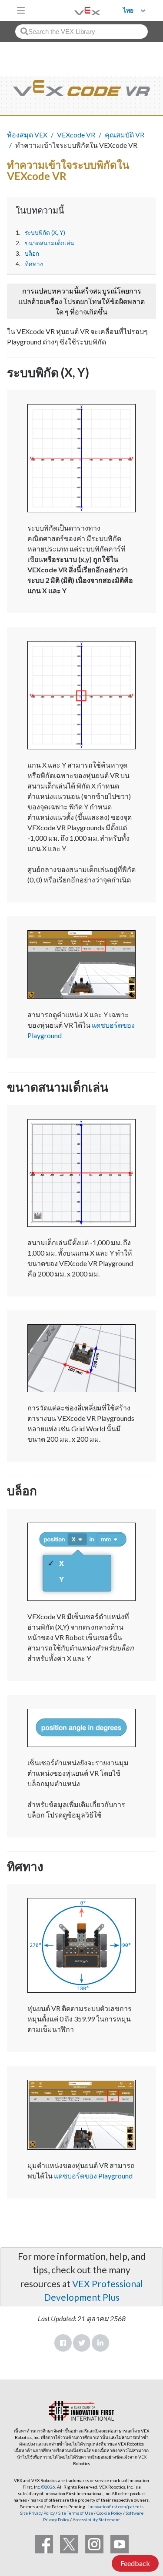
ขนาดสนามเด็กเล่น (49, 243)
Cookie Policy (109, 2513)
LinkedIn (100, 2343)
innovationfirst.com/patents (116, 2506)
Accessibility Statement (96, 2519)
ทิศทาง (34, 264)
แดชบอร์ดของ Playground (93, 2176)
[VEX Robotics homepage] (77, 10)
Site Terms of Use (75, 2513)
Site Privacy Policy (37, 2513)
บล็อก (32, 254)
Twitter (82, 2343)
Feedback (135, 2563)
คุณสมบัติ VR (125, 135)
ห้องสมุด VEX (27, 135)
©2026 (48, 2487)
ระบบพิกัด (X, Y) (45, 233)
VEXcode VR (76, 135)
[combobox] (81, 32)
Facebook (63, 2343)
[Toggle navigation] (21, 10)
